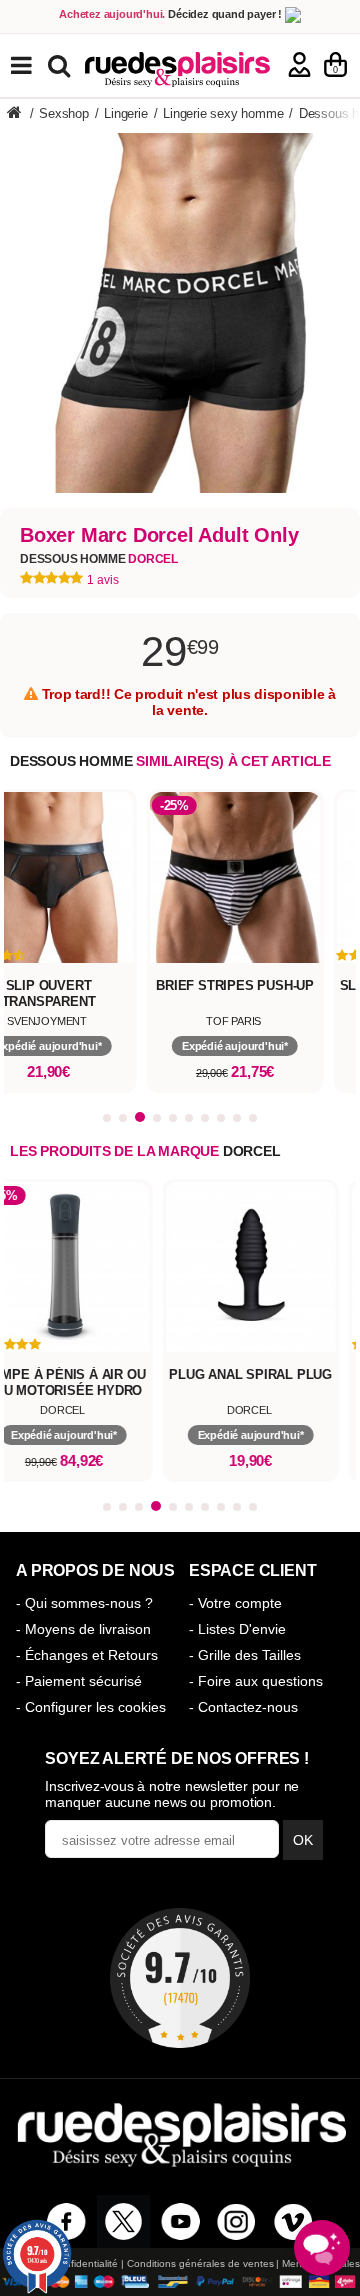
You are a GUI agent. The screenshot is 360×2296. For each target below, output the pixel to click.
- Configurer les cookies (91, 1707)
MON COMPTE (299, 64)
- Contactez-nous (243, 1707)
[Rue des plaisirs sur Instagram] (236, 2221)
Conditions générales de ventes (200, 2263)
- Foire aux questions (256, 1681)
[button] (107, 1118)
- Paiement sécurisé (79, 1681)
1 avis (103, 580)
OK (303, 1840)
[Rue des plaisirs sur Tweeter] (123, 2221)
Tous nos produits (36, 65)
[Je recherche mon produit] (61, 64)
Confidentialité (85, 2263)
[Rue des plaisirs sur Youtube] (180, 2221)
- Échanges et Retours (87, 1655)
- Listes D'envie (237, 1629)
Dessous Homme (99, 559)
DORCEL (252, 1151)
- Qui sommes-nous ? (84, 1603)
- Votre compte (235, 1603)
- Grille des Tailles (245, 1655)
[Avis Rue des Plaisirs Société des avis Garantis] (180, 1978)
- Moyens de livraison (83, 1629)
